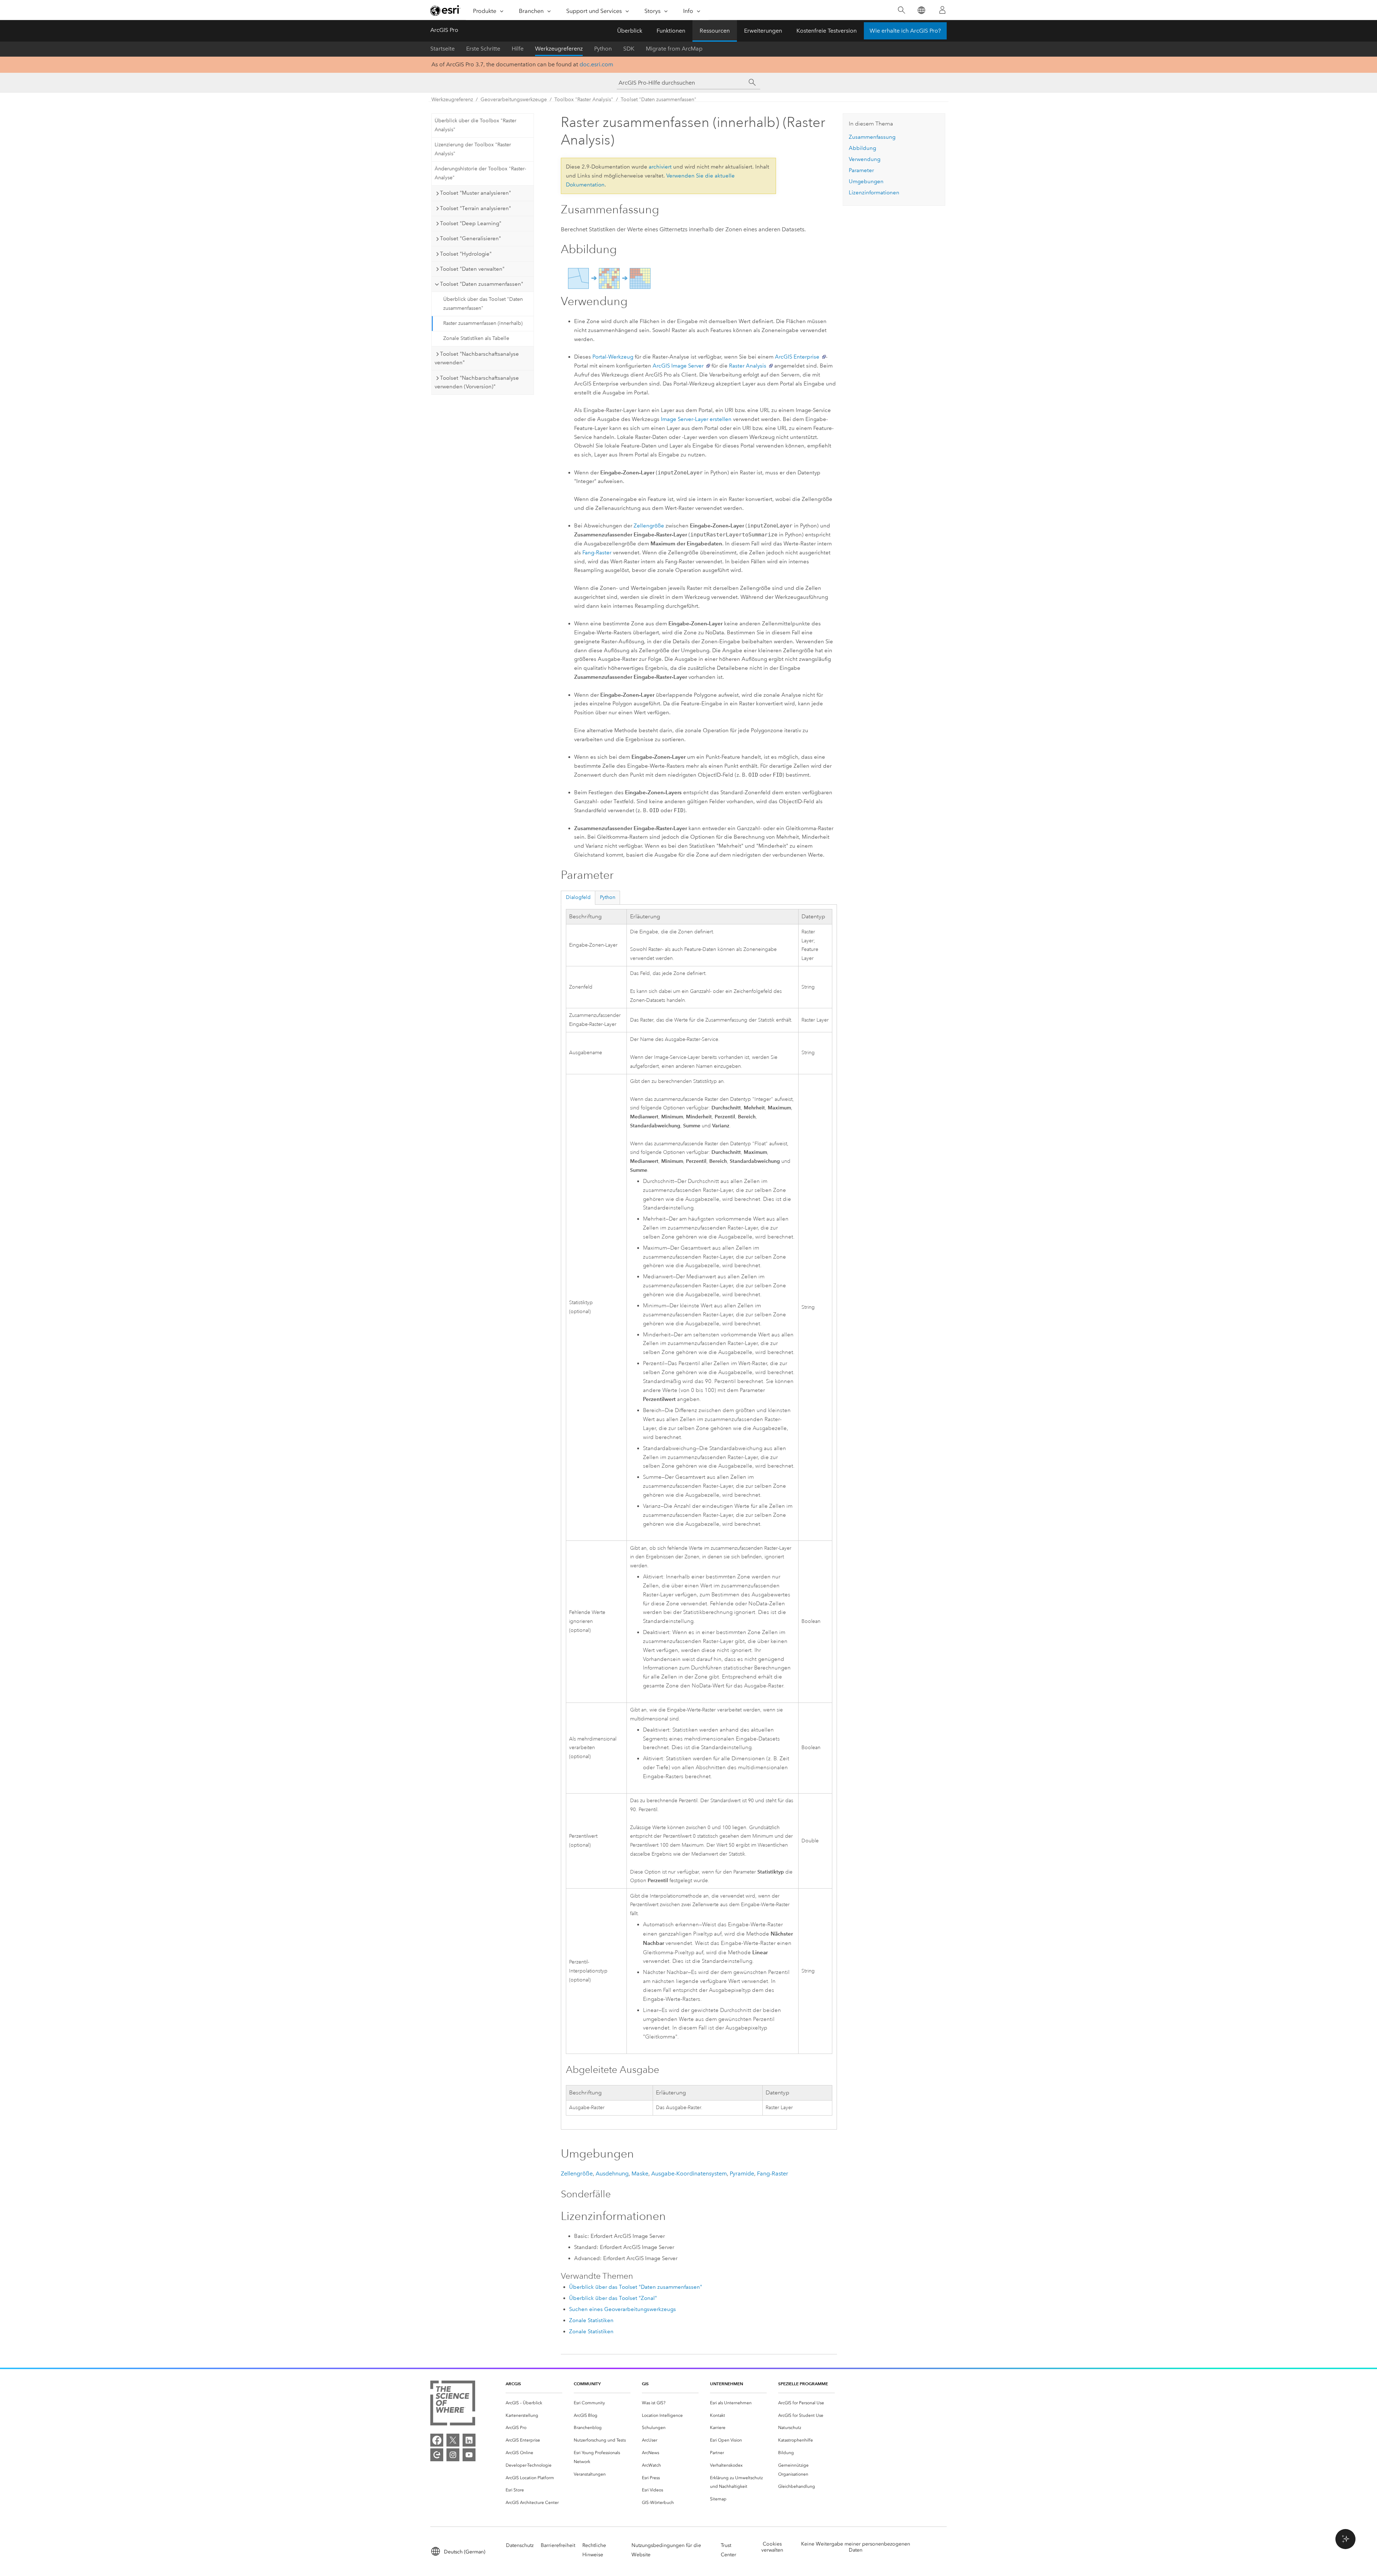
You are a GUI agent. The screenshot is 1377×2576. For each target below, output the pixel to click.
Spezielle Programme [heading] (803, 2384)
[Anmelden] (942, 10)
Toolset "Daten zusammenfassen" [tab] (482, 284)
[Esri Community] (437, 2455)
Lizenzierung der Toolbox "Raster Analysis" (473, 149)
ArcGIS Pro (444, 30)
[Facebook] (437, 2440)
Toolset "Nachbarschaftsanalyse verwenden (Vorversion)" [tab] (477, 382)
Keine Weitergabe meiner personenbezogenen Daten (856, 2547)
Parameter (861, 170)
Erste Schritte (483, 49)
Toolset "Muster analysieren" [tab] (475, 193)
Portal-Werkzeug (613, 357)
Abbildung (862, 148)
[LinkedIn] (469, 2440)
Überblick (630, 31)
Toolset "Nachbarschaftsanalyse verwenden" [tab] (477, 358)
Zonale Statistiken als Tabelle (476, 338)
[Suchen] (901, 10)
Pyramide (742, 2173)
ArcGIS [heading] (513, 2384)
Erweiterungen (763, 31)
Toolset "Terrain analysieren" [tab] (475, 208)
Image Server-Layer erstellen (696, 419)
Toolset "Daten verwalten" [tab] (472, 269)
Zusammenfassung (872, 137)
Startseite (443, 49)
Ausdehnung (612, 2173)
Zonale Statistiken (591, 2320)
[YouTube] (469, 2455)
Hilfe (518, 49)
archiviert (660, 167)
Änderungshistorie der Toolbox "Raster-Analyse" (480, 173)
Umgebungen (866, 181)
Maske (640, 2173)
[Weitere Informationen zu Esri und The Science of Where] (453, 2404)
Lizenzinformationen (874, 193)
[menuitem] (534, 2403)
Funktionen (671, 31)
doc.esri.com (596, 64)
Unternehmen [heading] (727, 2384)
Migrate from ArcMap (674, 49)
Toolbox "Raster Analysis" (584, 100)
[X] (453, 2440)
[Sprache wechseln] (921, 10)
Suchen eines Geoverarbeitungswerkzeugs (623, 2309)
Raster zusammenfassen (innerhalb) (483, 323)
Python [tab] (608, 897)
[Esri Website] (445, 10)
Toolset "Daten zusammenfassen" (659, 100)
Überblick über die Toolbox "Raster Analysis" (475, 125)
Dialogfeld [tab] (578, 897)
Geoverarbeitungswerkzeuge (514, 100)
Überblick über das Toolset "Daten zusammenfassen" (483, 304)
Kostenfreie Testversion (827, 31)
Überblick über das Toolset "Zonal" (613, 2298)
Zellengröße (649, 526)
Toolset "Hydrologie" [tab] (466, 254)
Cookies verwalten (772, 2547)
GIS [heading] (645, 2384)
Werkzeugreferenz (559, 49)
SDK (629, 49)
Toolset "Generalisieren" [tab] (470, 238)
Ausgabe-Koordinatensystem (689, 2173)
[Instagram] (453, 2455)
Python (603, 49)
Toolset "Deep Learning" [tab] (471, 223)
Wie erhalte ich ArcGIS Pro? (905, 31)
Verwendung (865, 159)
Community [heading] (587, 2384)
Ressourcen (715, 31)
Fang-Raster (597, 553)
